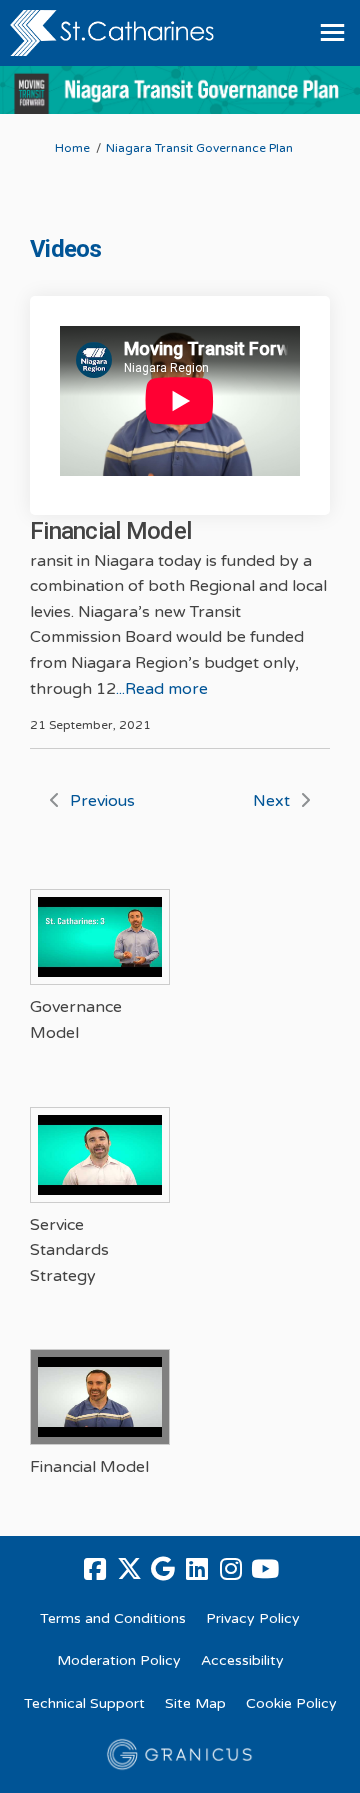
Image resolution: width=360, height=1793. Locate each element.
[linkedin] (197, 1570)
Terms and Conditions (113, 1618)
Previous (102, 801)
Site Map (195, 1703)
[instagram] (231, 1570)
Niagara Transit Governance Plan (199, 148)
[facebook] (95, 1570)
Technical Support (84, 1703)
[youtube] (265, 1570)
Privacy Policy (253, 1618)
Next (271, 801)
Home (72, 148)
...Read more (162, 689)
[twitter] (129, 1570)
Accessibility (242, 1660)
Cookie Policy (291, 1703)
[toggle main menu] (332, 32)
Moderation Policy (119, 1660)
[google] (163, 1570)
